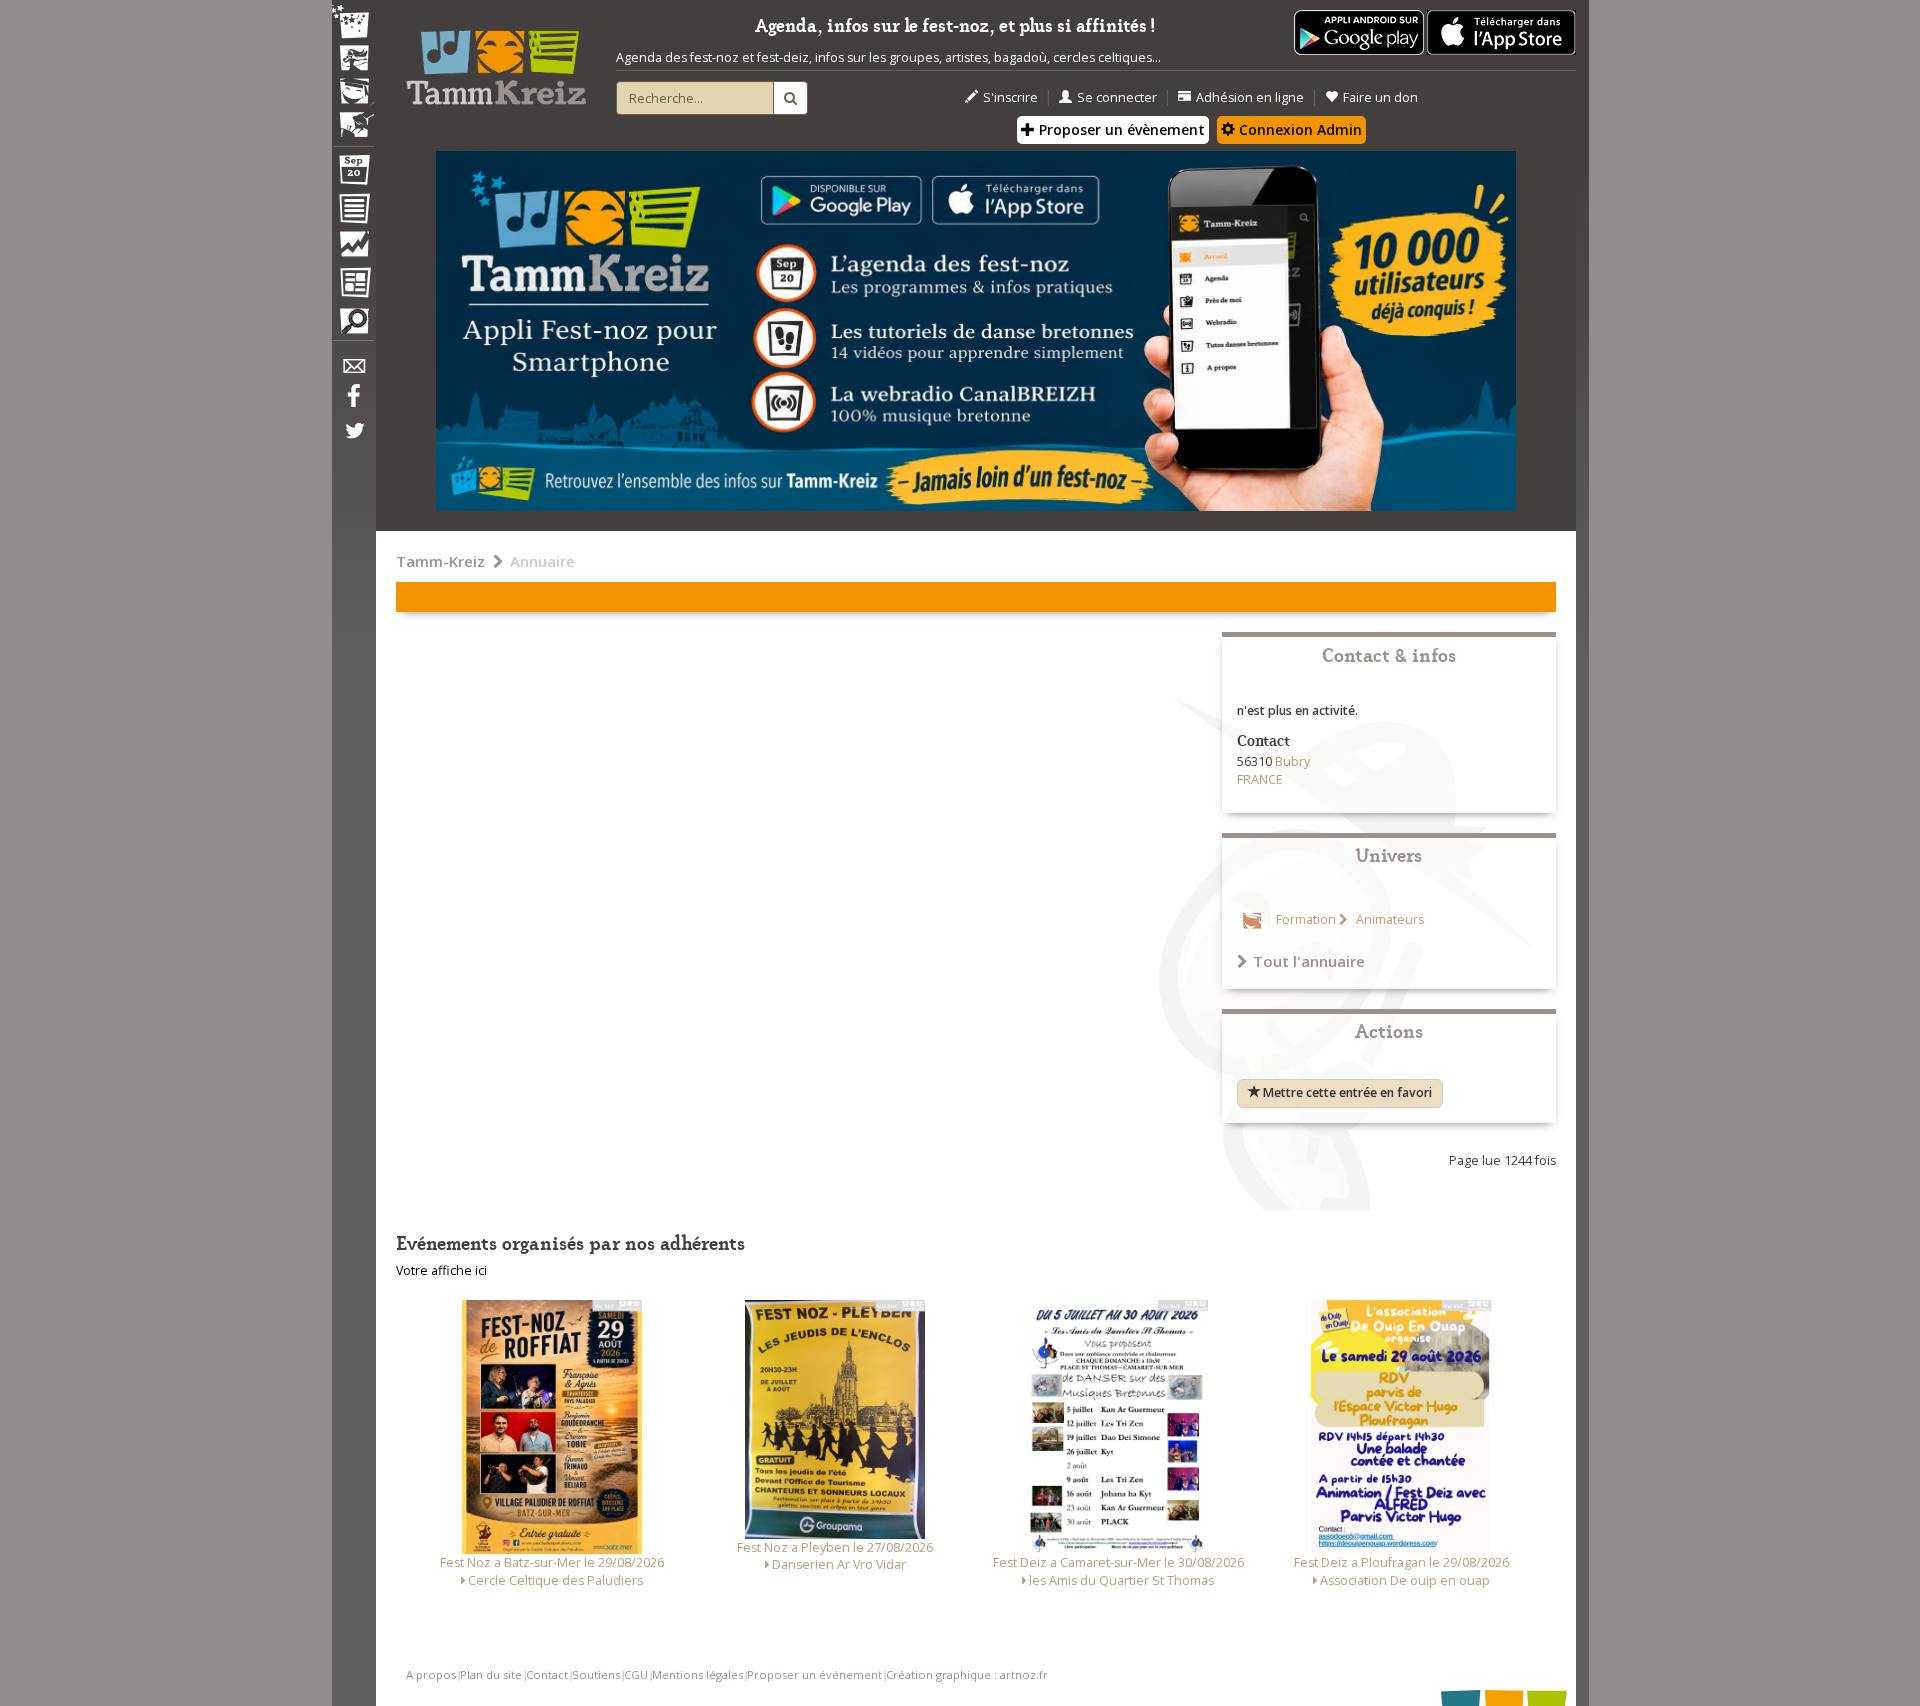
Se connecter (1117, 97)
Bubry (1292, 761)
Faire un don (1380, 97)
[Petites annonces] (353, 326)
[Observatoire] (353, 249)
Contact (547, 1674)
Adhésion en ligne (1250, 97)
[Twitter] (353, 441)
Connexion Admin (1298, 129)
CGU (636, 1674)
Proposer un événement (814, 1674)
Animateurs (1388, 919)
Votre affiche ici (441, 1270)
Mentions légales (697, 1674)
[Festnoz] (353, 23)
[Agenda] (353, 174)
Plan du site (491, 1674)
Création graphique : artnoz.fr (967, 1674)
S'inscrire (1010, 97)
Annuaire (542, 561)
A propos (431, 1674)
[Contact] (353, 371)
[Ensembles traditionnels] (353, 117)
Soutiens (596, 1674)
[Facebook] (353, 403)
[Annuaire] (353, 212)
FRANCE (1260, 779)
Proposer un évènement (1120, 129)
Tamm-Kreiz (440, 561)
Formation (1306, 919)
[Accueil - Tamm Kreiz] (496, 60)
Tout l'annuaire (1309, 961)
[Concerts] (353, 60)
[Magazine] (353, 285)
